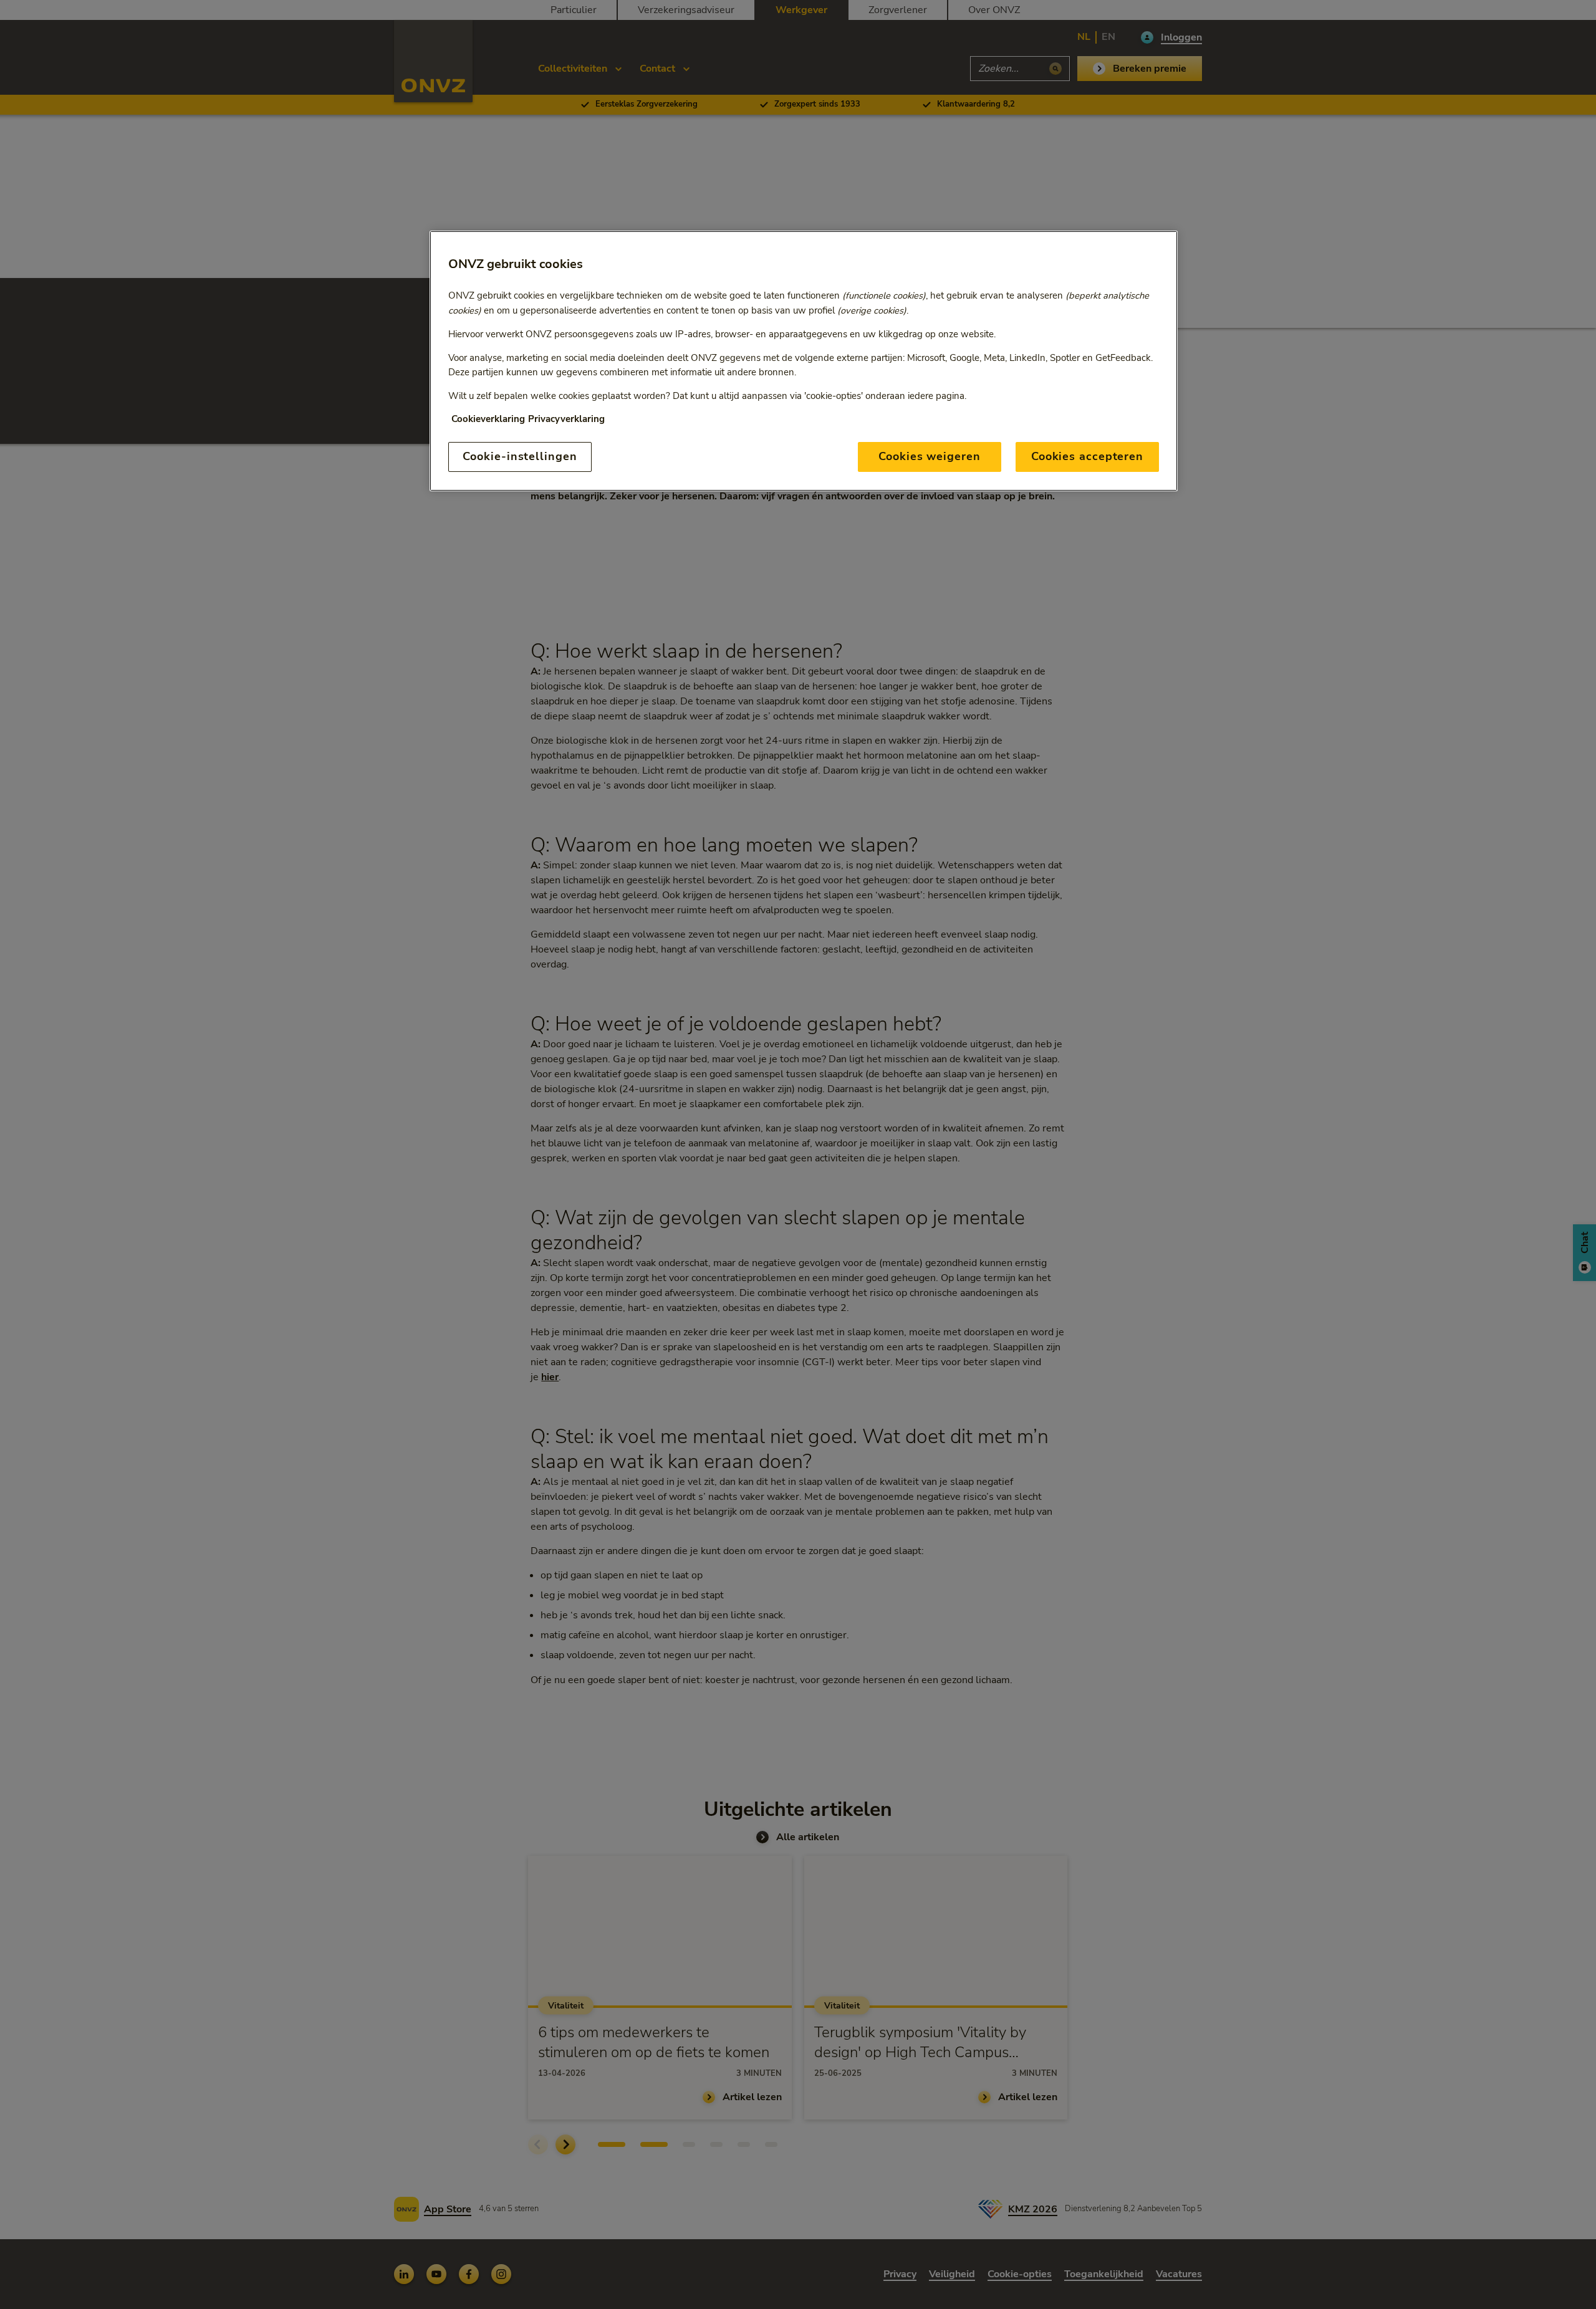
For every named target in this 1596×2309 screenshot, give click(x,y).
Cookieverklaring (488, 419)
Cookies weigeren (929, 456)
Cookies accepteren (1087, 456)
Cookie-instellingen (520, 456)
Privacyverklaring (566, 419)
